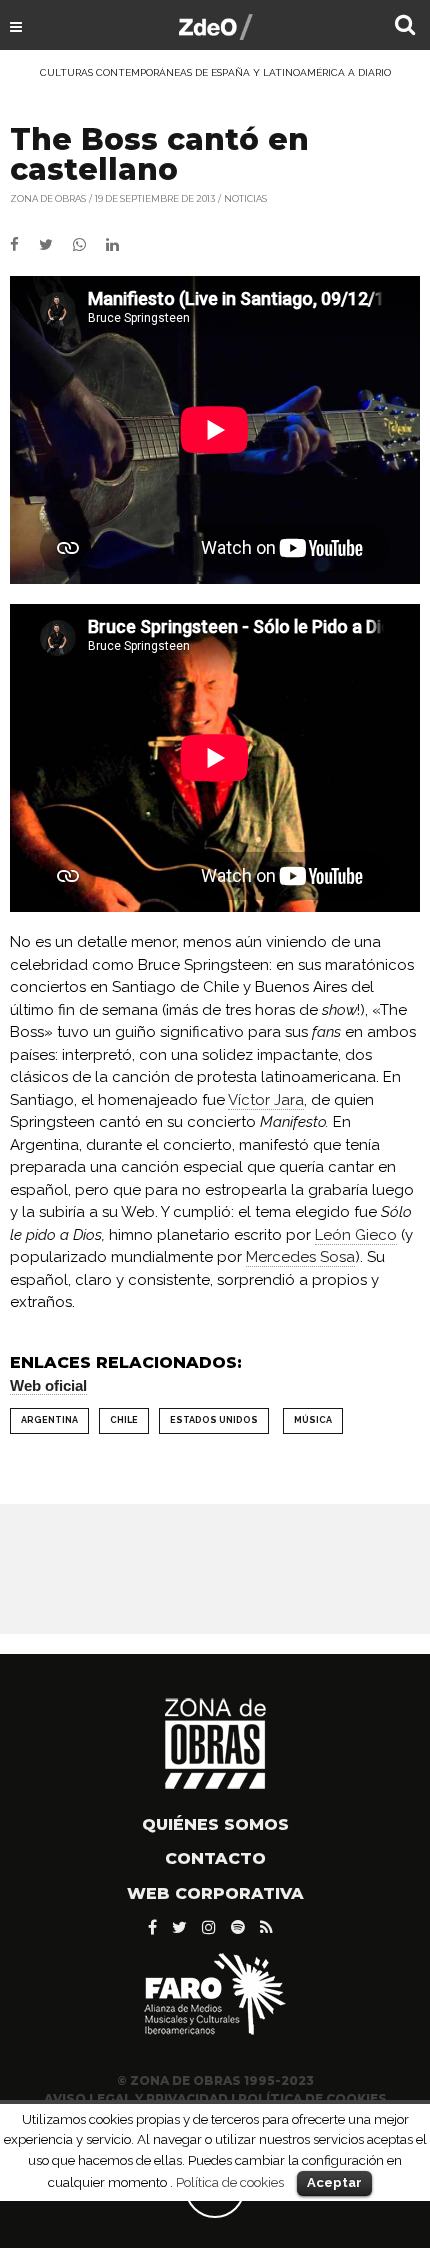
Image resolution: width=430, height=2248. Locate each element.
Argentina (49, 1420)
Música (313, 1420)
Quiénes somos (215, 1824)
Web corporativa (215, 1893)
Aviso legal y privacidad (136, 2098)
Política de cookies (230, 2182)
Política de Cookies (312, 2098)
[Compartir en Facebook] (24, 245)
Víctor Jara (266, 1100)
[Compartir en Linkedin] (120, 245)
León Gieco (356, 1235)
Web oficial (48, 1385)
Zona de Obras (48, 198)
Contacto (215, 1858)
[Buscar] (405, 27)
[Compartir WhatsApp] (87, 245)
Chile (124, 1420)
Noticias (245, 198)
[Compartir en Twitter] (56, 245)
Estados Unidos (214, 1420)
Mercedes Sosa (300, 1257)
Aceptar (334, 2182)
